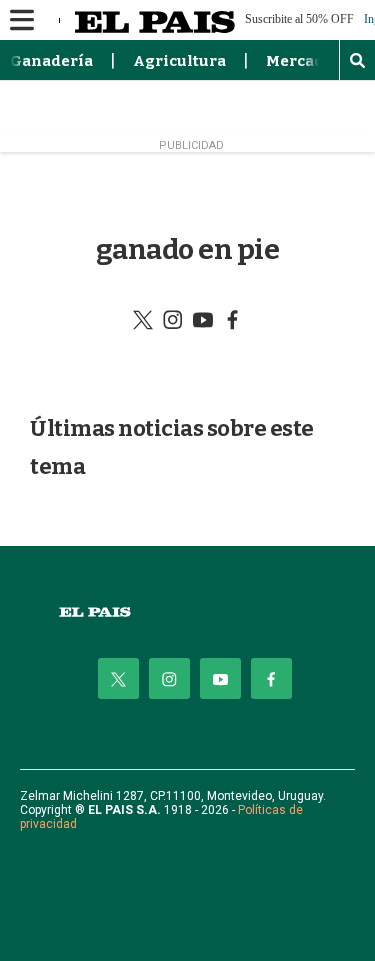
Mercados (304, 61)
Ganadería (51, 61)
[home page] (187, 612)
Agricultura (179, 61)
